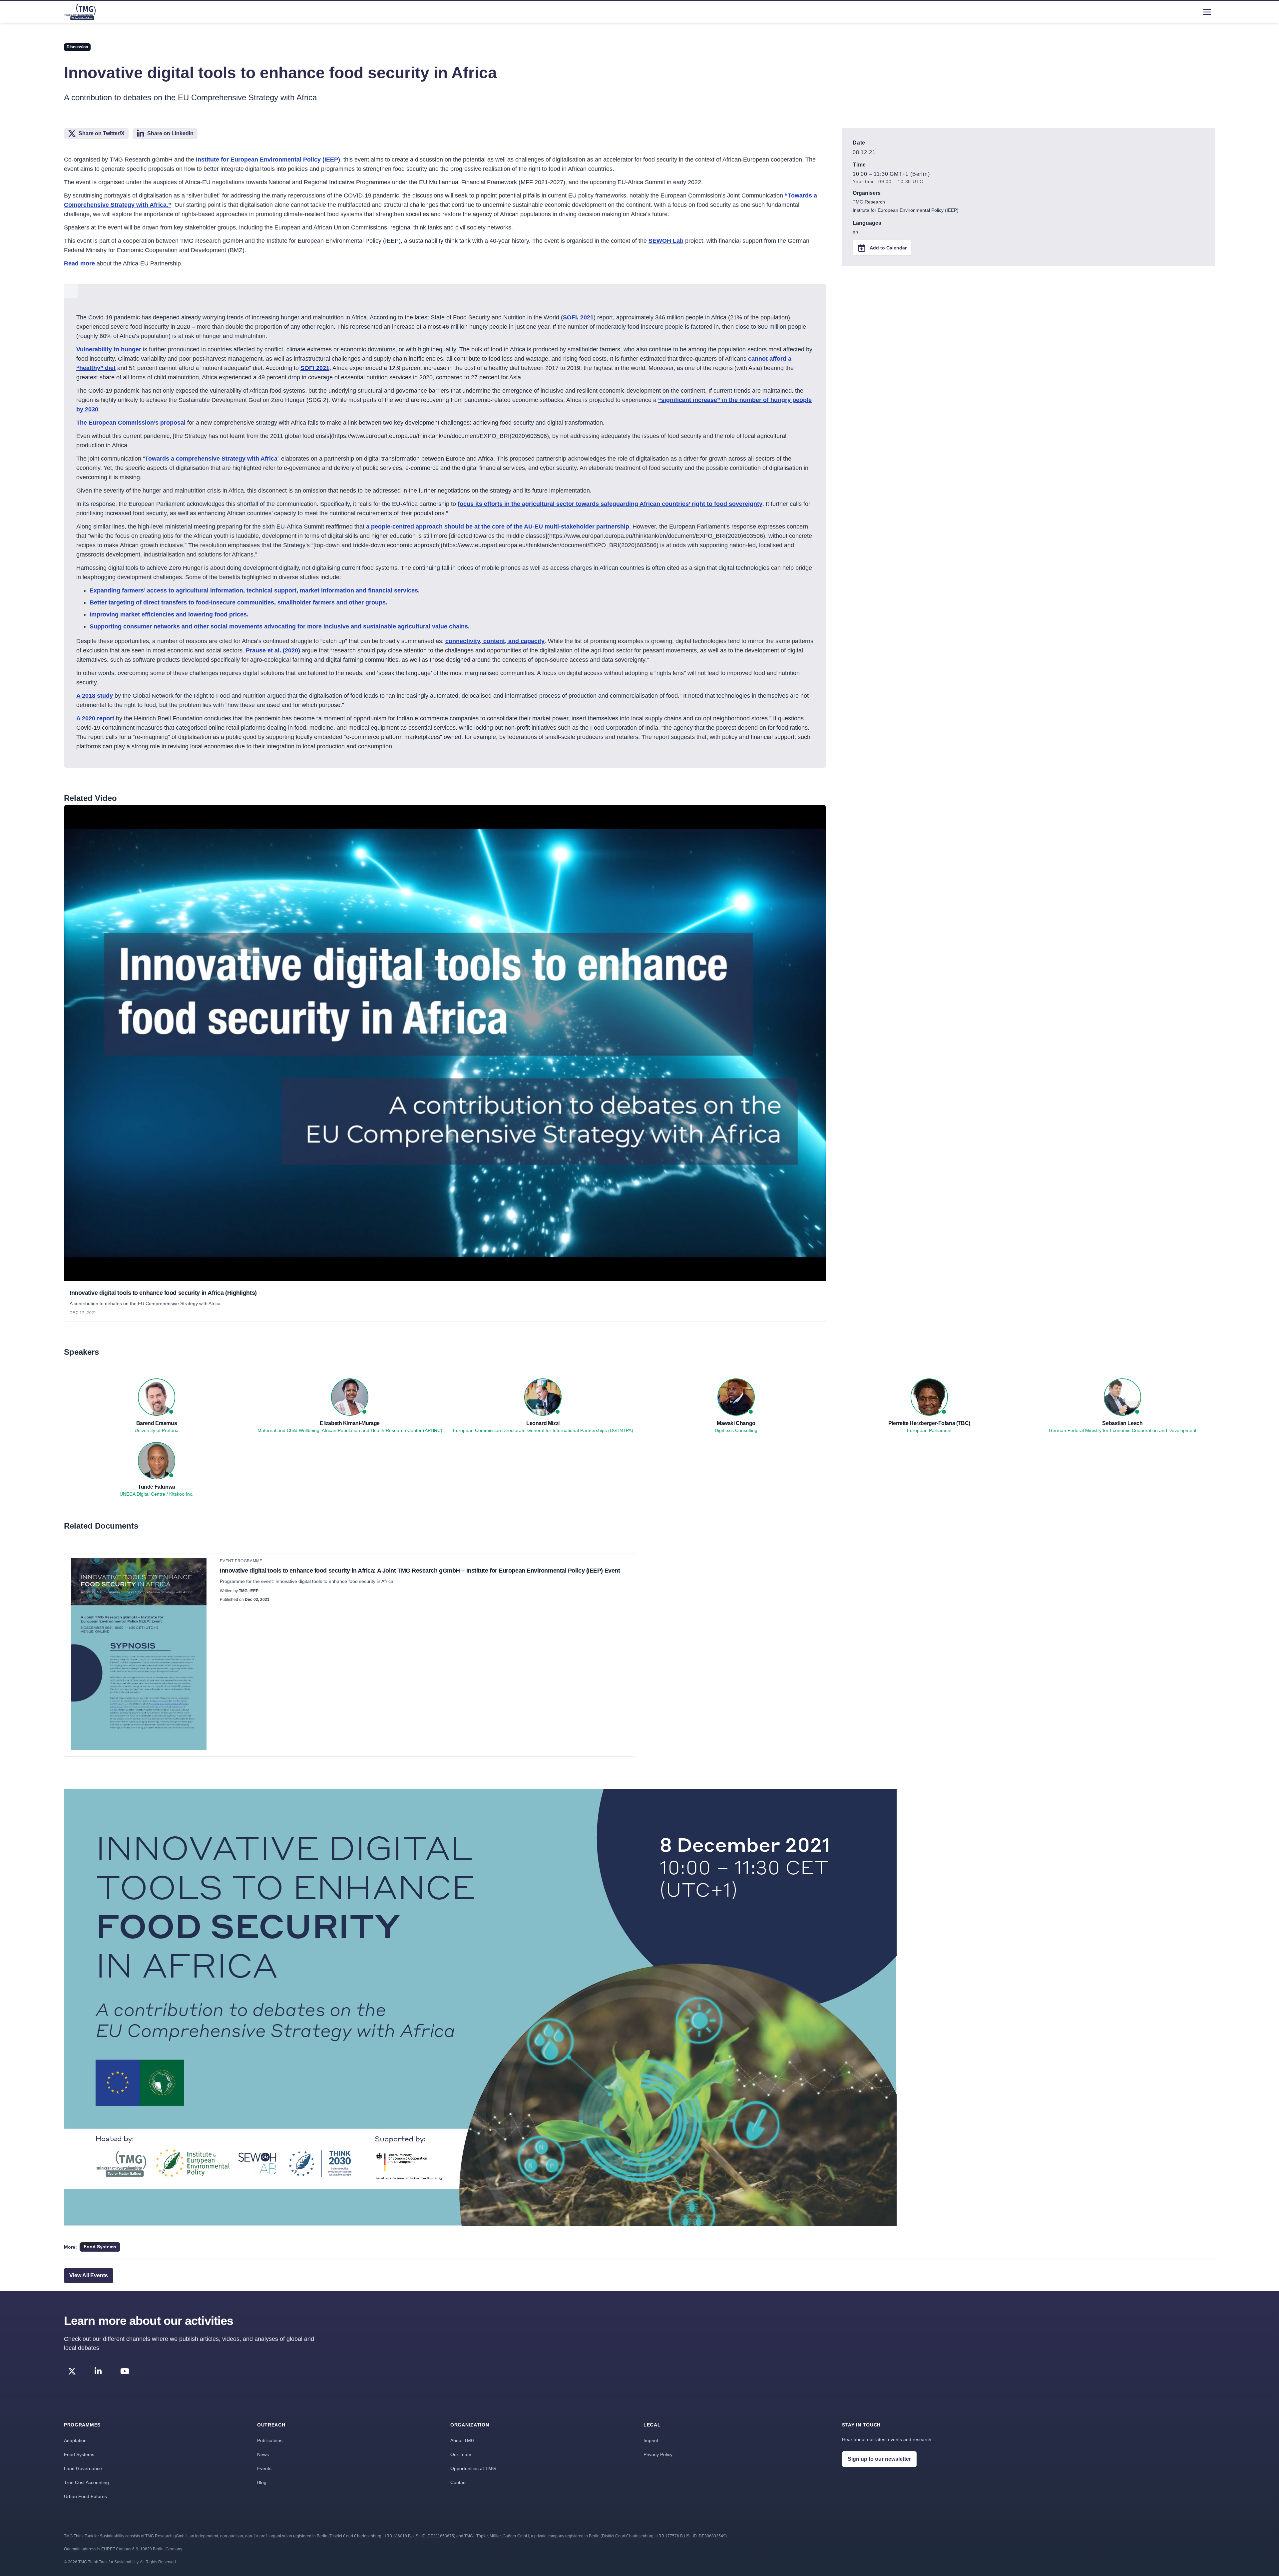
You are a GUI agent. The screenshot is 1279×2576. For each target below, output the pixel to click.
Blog (262, 2482)
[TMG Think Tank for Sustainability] (80, 12)
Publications (270, 2440)
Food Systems (79, 2454)
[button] (445, 1044)
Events (264, 2468)
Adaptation (75, 2440)
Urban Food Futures (85, 2496)
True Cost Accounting (86, 2482)
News (263, 2454)
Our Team (461, 2454)
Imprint (651, 2440)
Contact (458, 2482)
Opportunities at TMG (473, 2468)
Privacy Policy (658, 2454)
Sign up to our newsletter (879, 2459)
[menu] (1207, 12)
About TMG (462, 2440)
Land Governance (83, 2468)
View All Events (89, 2275)
